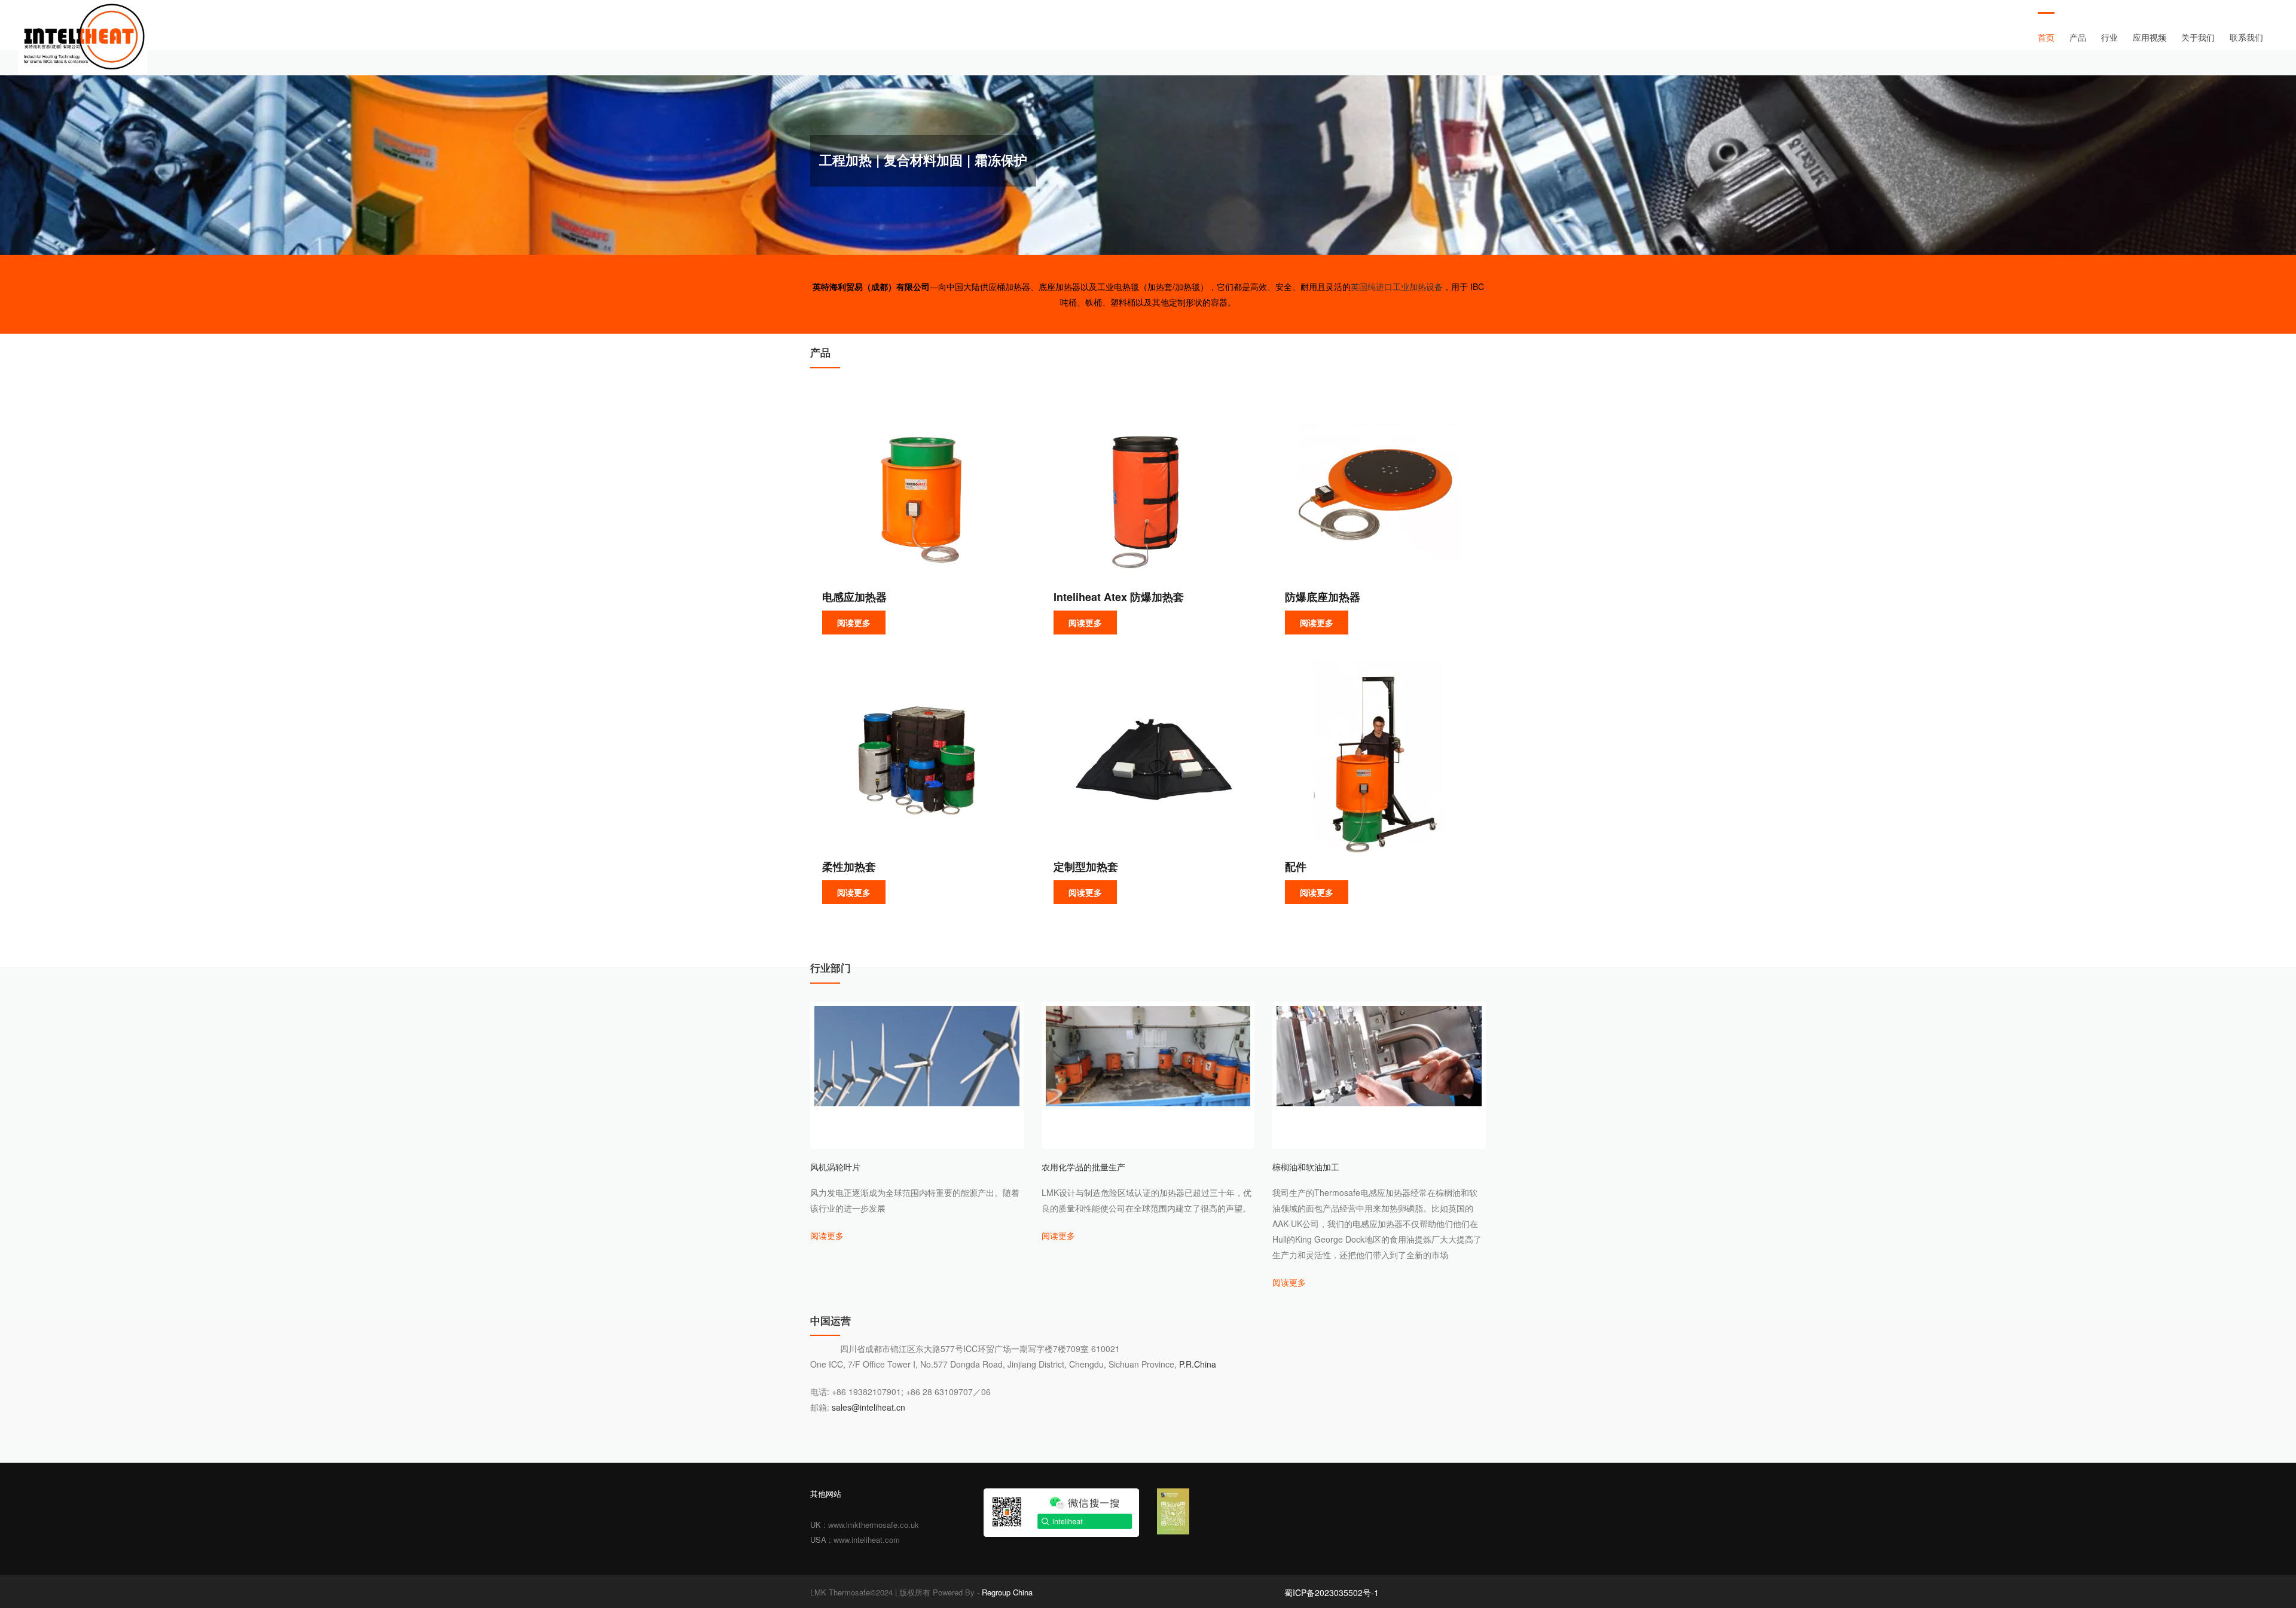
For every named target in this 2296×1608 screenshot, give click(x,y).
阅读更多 (854, 623)
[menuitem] (2054, 37)
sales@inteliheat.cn (868, 1407)
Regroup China (1007, 1592)
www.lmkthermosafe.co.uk (874, 1525)
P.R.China (1196, 1364)
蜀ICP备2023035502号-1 (1332, 1592)
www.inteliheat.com (867, 1540)
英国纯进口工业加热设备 (1397, 286)
